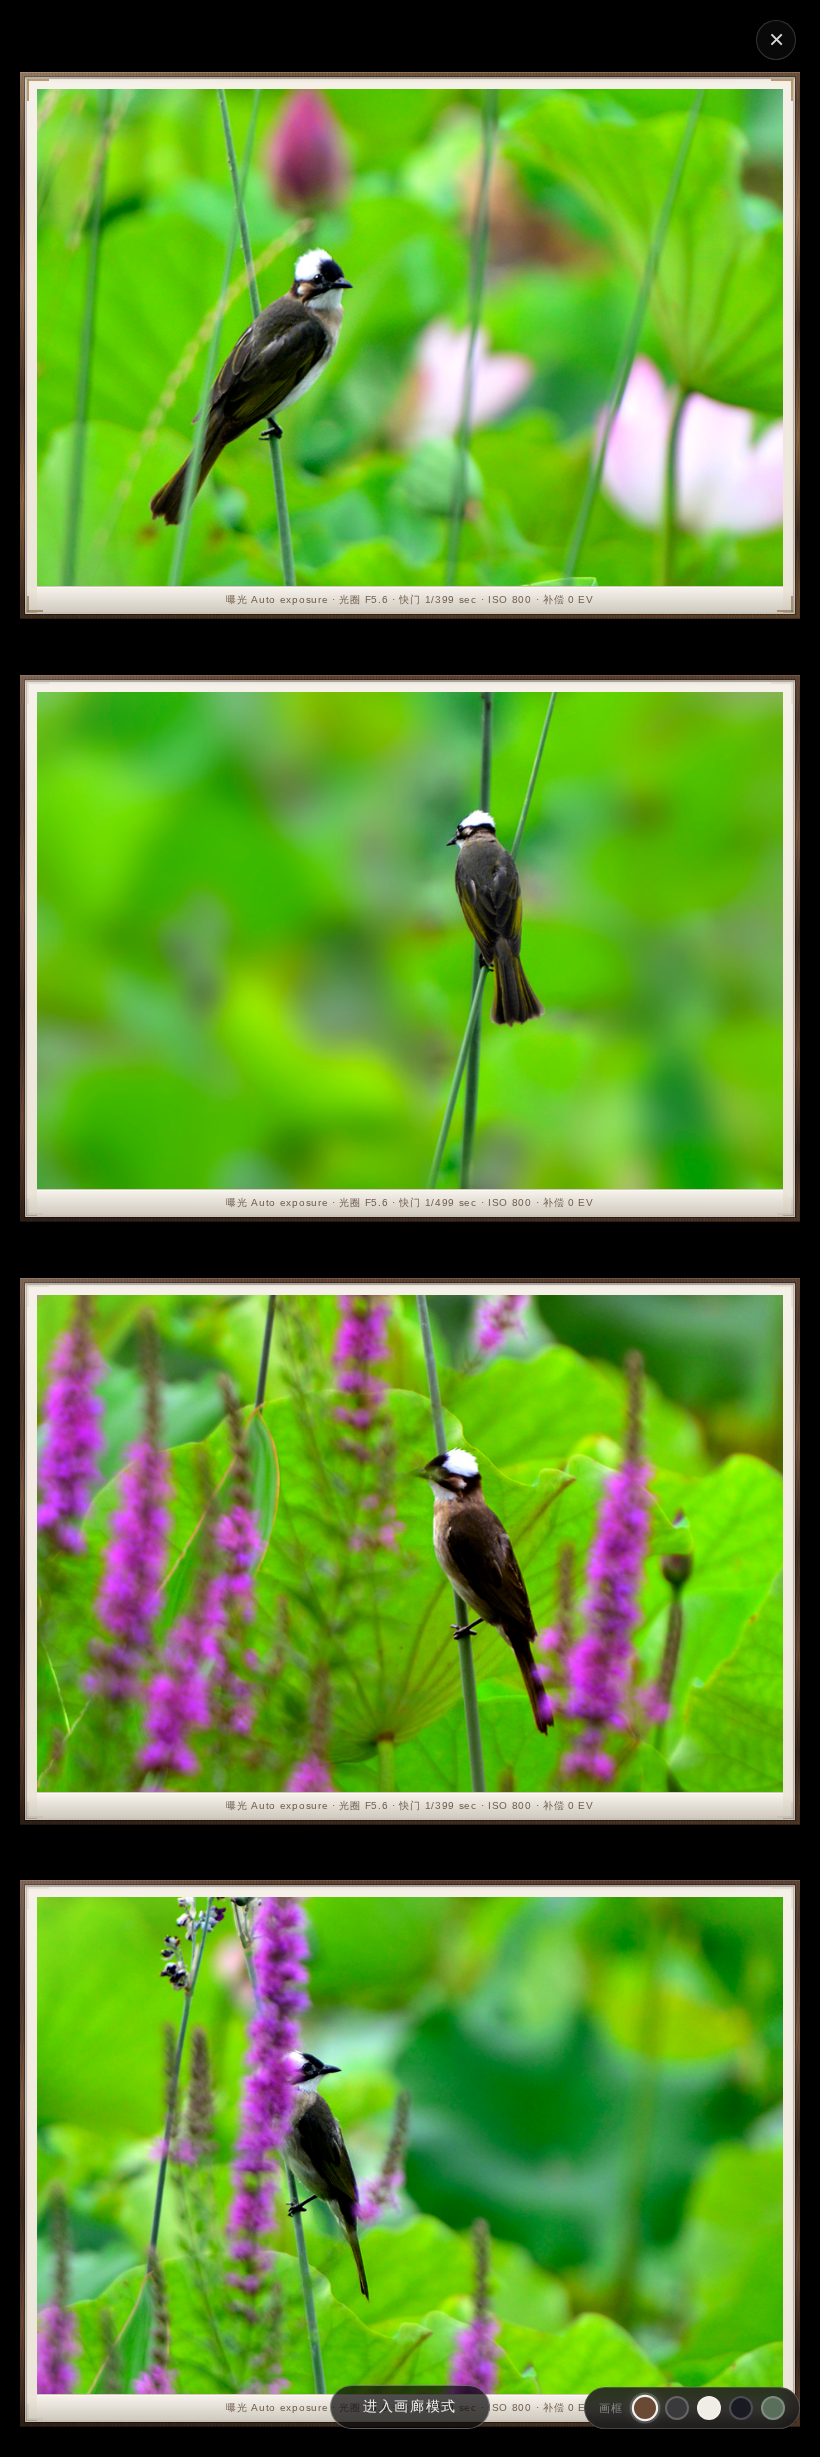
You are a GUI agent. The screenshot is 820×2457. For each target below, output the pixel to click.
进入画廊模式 (410, 2406)
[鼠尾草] (773, 2408)
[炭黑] (677, 2408)
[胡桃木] (645, 2408)
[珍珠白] (709, 2408)
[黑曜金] (741, 2408)
